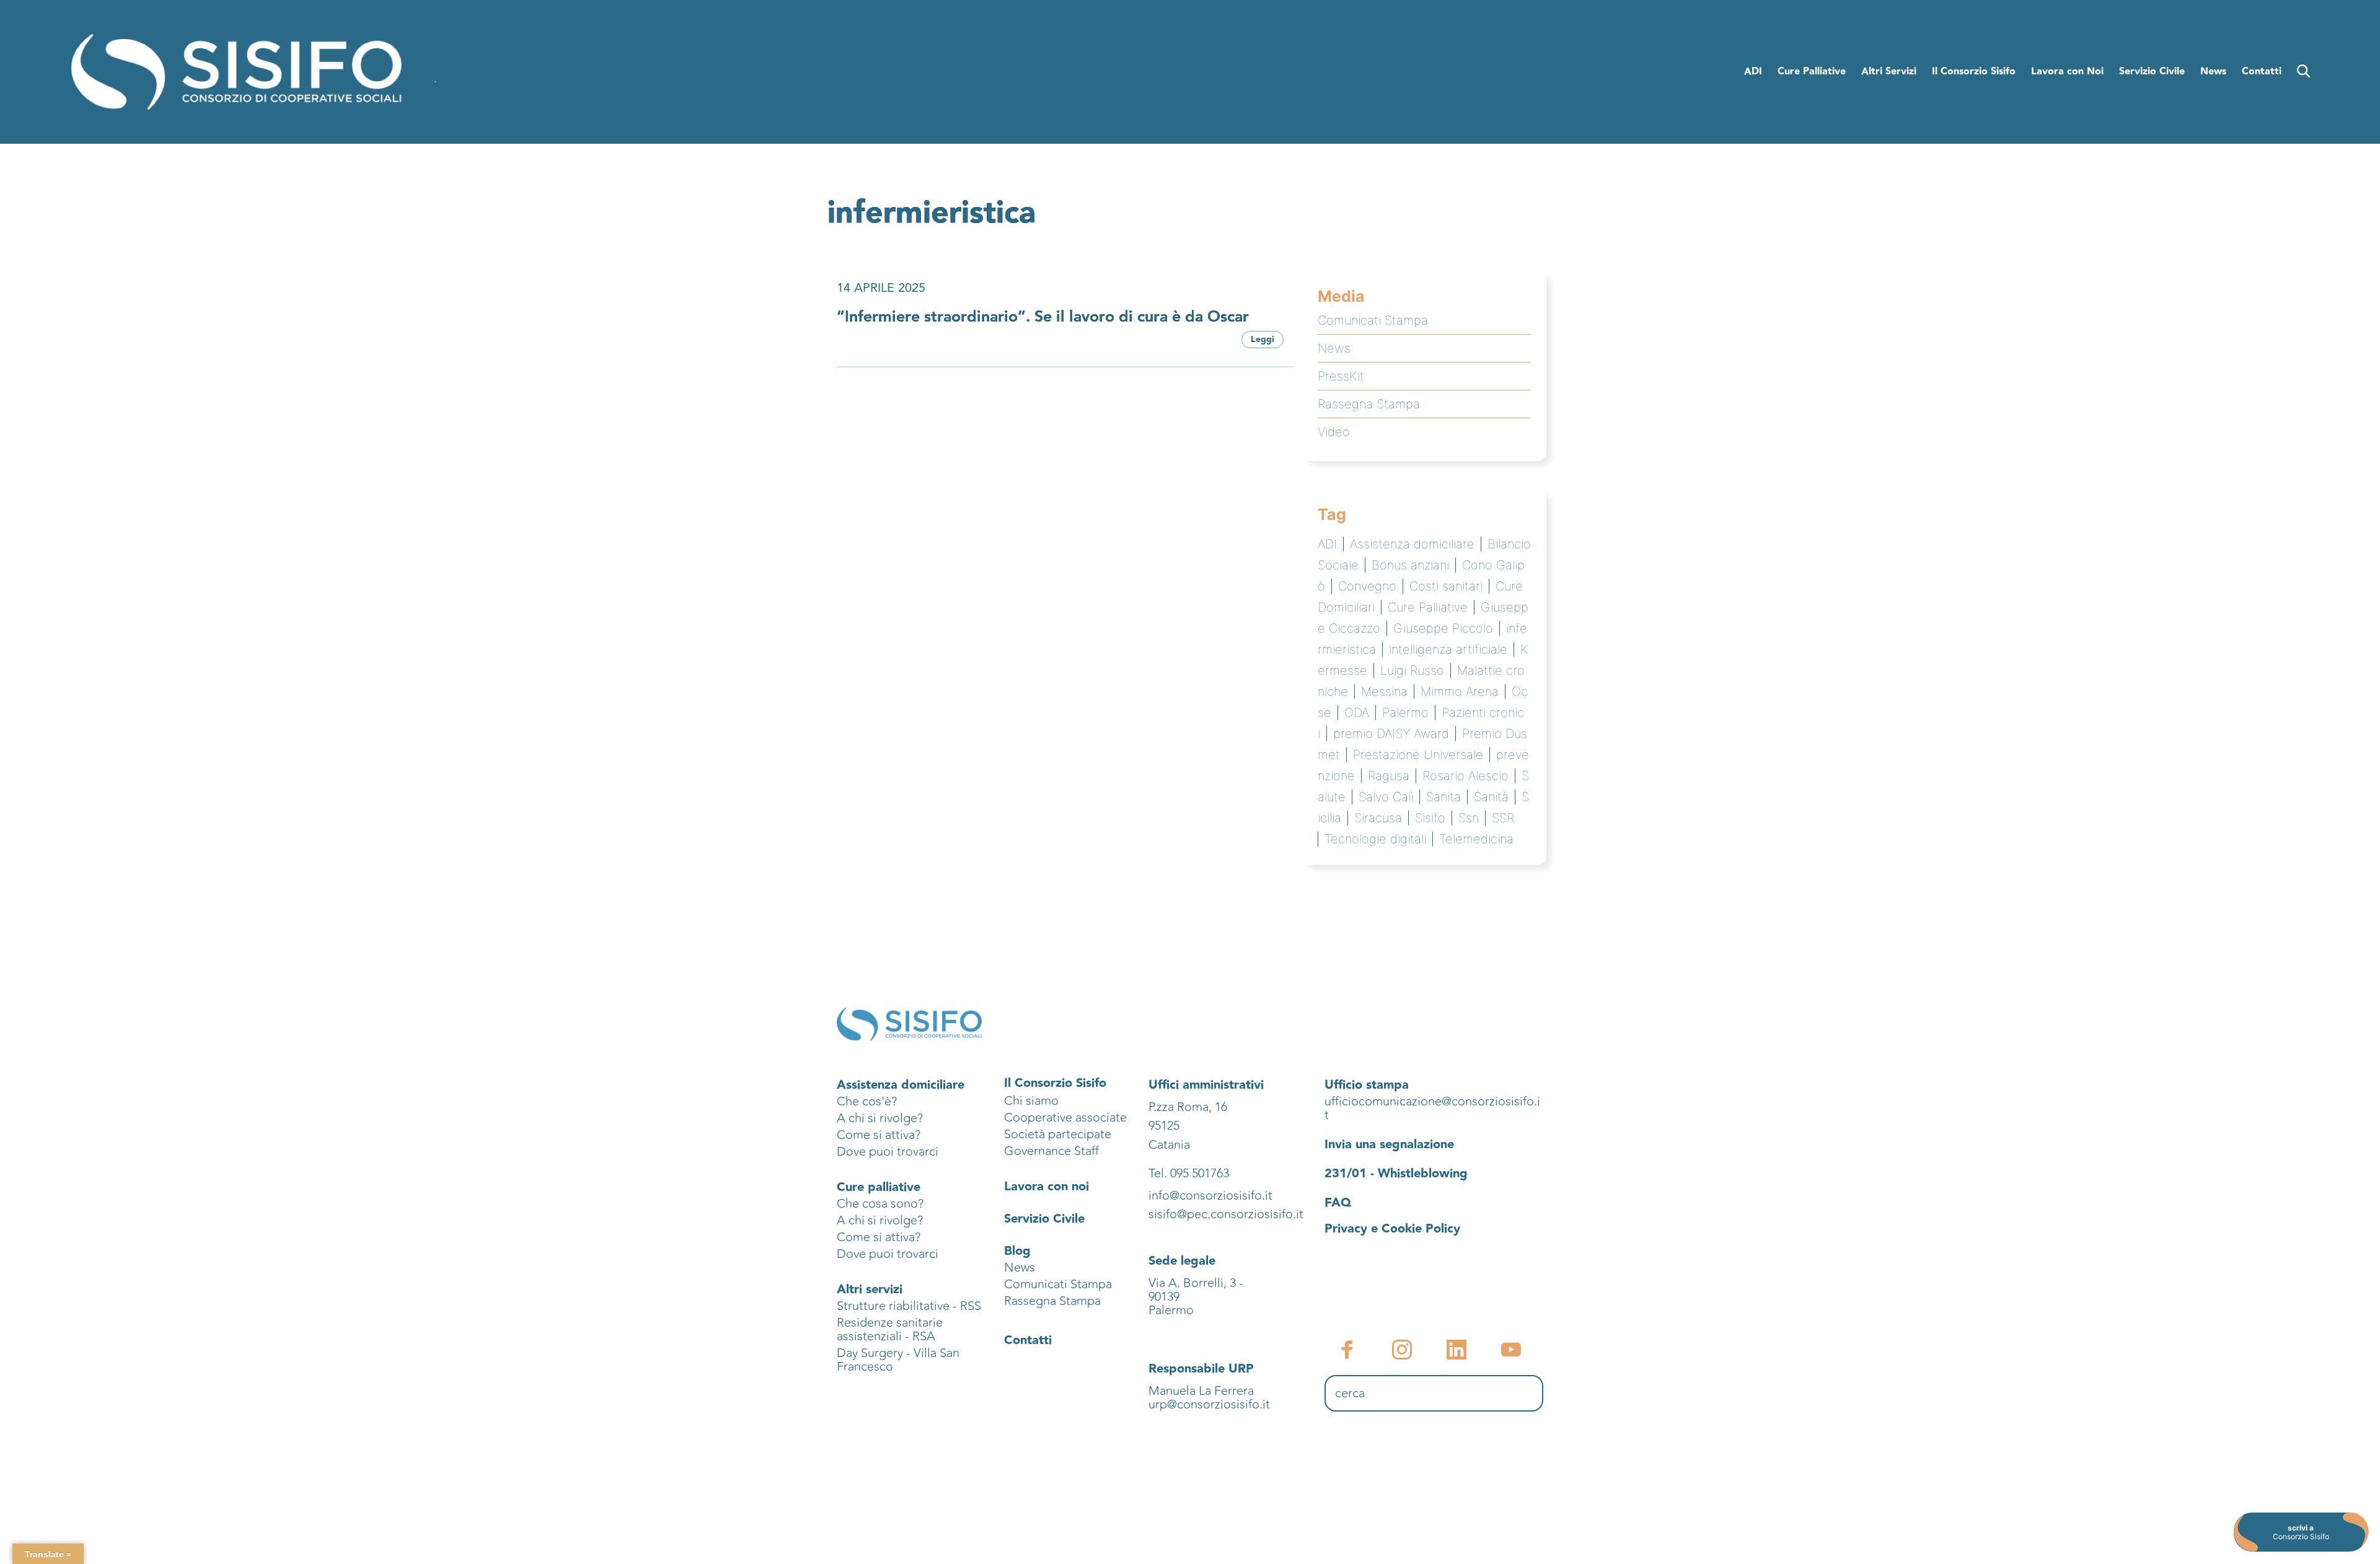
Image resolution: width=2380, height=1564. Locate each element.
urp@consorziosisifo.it (1211, 1404)
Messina (1384, 692)
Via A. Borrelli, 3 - (1196, 1283)
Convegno (1367, 586)
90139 (1166, 1297)
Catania (1169, 1145)
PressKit (1341, 376)
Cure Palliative (1428, 607)
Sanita (1443, 797)
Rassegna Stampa (1369, 404)
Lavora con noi (1047, 1187)
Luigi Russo (1412, 670)
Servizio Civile (1044, 1219)
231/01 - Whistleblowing (1396, 1174)
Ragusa (1389, 776)
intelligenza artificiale (1448, 649)
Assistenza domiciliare (1412, 544)
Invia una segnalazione (1389, 1144)
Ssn (1469, 818)
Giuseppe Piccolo (1443, 628)
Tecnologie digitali (1375, 839)
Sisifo (1430, 818)
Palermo (1405, 713)
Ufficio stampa (1367, 1085)
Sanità (1491, 797)
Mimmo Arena (1460, 692)
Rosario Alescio (1465, 776)
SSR (1503, 818)
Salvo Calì (1386, 797)
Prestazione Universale (1418, 755)
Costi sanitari (1446, 586)
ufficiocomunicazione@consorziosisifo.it (1432, 1108)
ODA (1357, 713)
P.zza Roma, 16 (1188, 1107)
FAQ (1338, 1203)
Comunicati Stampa (1373, 320)
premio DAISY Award (1391, 734)
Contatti (1028, 1340)
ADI (1327, 544)
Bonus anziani (1410, 565)
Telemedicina (1476, 839)
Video (1334, 432)
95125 (1164, 1126)
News (1334, 348)
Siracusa (1378, 818)
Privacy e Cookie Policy (1392, 1229)
